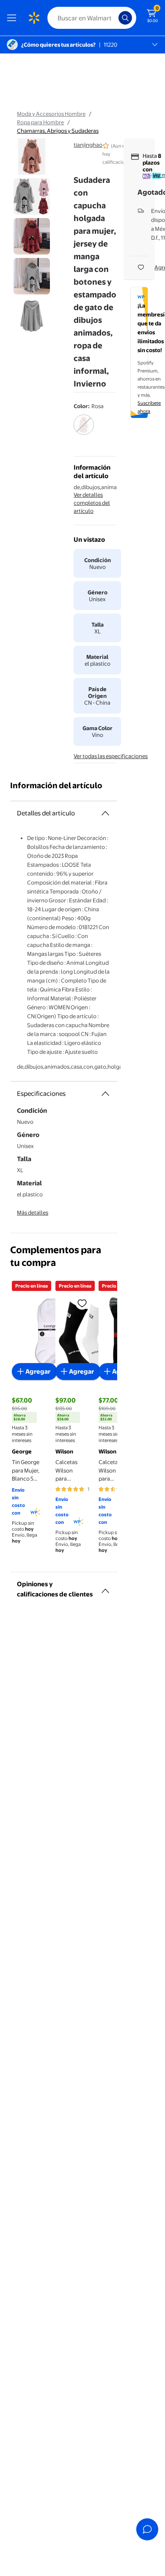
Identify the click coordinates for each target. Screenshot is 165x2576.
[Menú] (14, 18)
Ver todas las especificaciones (111, 756)
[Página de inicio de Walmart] (34, 18)
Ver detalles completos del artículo (92, 503)
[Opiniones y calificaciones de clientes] (105, 1588)
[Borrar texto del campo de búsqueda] (114, 18)
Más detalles (33, 1212)
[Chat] (147, 2529)
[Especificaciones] (105, 1094)
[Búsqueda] (125, 18)
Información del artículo (56, 785)
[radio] (84, 430)
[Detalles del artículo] (105, 813)
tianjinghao (88, 145)
